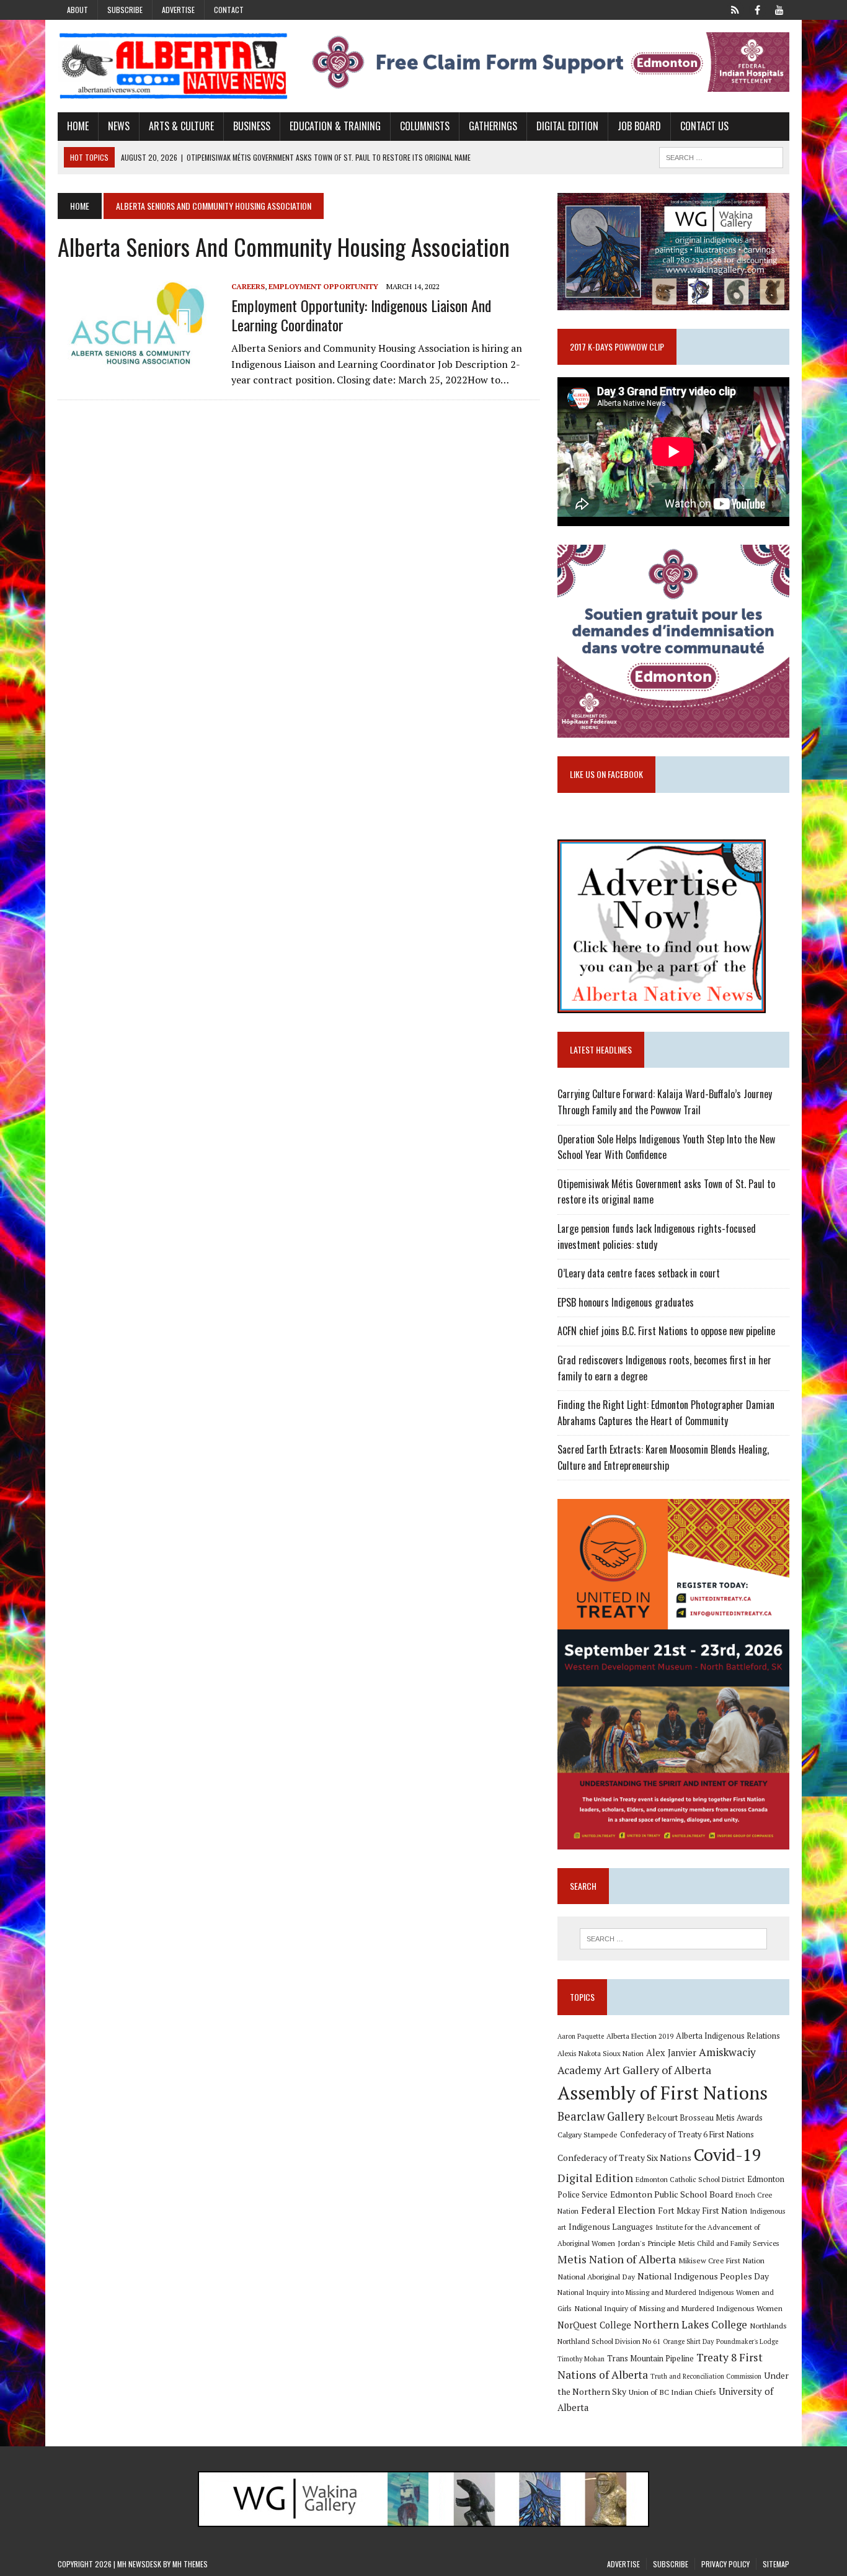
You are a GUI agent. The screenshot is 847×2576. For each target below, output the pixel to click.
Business (252, 126)
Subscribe (125, 10)
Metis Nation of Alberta (617, 2259)
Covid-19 (728, 2155)
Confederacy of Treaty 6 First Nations (687, 2135)
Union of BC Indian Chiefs (672, 2392)
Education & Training (335, 126)
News (119, 126)
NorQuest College (594, 2325)
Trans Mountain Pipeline (650, 2359)
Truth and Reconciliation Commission (706, 2376)
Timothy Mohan (581, 2359)
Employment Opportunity (323, 286)
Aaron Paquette (581, 2036)
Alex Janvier (671, 2053)
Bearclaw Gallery (601, 2116)
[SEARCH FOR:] (721, 156)
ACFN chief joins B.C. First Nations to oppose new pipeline (666, 1331)
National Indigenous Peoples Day (703, 2276)
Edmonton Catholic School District (690, 2179)
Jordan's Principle (647, 2243)
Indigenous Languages (611, 2227)
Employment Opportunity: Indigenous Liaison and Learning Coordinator (361, 315)
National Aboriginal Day (596, 2276)
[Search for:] (673, 1939)
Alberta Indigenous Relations (728, 2036)
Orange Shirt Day (688, 2341)
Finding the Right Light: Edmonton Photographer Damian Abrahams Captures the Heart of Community (666, 1413)
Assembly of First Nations (663, 2093)
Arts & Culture (181, 126)
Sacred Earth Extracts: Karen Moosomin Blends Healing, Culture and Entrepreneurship (663, 1457)
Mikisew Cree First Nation (721, 2260)
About (78, 10)
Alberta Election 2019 (640, 2036)
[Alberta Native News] (174, 66)
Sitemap (776, 2564)
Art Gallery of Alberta (658, 2070)
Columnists (425, 126)
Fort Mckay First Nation (703, 2211)
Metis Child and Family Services (729, 2243)
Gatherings (493, 126)
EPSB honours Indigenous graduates (626, 1302)
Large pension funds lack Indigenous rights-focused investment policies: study (657, 1237)
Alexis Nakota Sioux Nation (601, 2053)
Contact (229, 10)
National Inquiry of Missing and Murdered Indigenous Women (678, 2308)
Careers (248, 286)
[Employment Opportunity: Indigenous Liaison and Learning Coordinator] (138, 363)
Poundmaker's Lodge (747, 2341)
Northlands (768, 2325)
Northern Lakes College (690, 2324)
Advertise (178, 10)
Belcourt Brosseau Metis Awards (705, 2118)
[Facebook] (757, 9)
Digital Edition (567, 126)
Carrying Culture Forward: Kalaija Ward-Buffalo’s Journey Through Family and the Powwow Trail (665, 1102)
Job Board (639, 126)
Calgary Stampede (588, 2134)
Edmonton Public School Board (672, 2194)
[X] (735, 9)
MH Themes (190, 2564)
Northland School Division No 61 (609, 2341)
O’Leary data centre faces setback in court (639, 1273)
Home (78, 126)
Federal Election (618, 2210)
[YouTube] (779, 9)
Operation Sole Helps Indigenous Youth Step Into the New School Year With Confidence (666, 1147)
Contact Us (704, 126)
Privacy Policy (725, 2564)
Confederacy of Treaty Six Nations (624, 2158)
